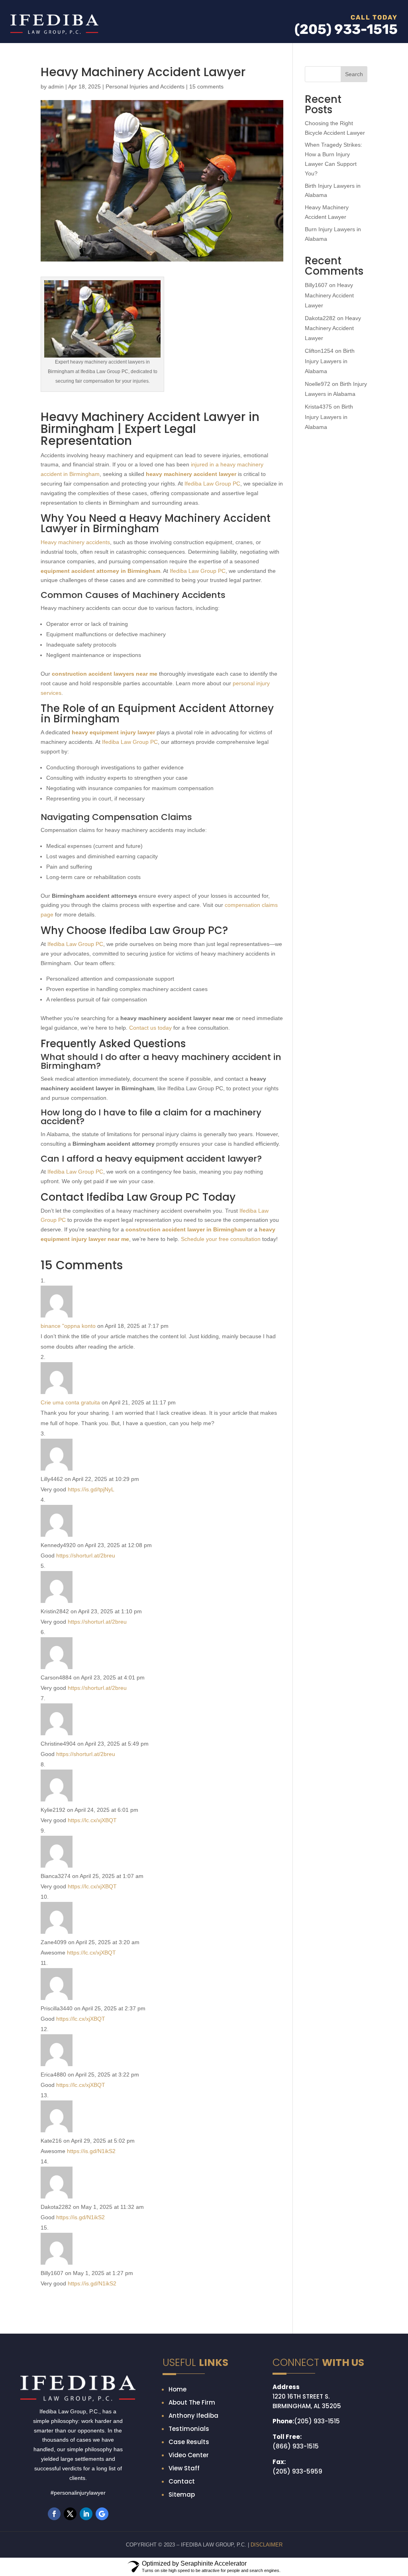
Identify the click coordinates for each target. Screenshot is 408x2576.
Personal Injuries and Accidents (145, 206)
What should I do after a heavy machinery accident (156, 1176)
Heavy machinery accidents (75, 661)
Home (178, 2508)
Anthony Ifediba (193, 2535)
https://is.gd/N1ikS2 (91, 2270)
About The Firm (192, 2522)
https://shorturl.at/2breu (86, 1675)
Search (354, 193)
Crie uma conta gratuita (70, 1522)
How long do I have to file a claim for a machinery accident (151, 1236)
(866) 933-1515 (296, 2565)
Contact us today (150, 1147)
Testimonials (189, 2548)
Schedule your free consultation (221, 1358)
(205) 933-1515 (317, 2540)
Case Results (189, 2561)
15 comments (206, 206)
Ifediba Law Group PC (212, 603)
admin (56, 206)
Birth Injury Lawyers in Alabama (330, 480)
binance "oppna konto (68, 1445)
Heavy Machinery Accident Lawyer (329, 414)
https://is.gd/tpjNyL (91, 1609)
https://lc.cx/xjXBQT (92, 1939)
